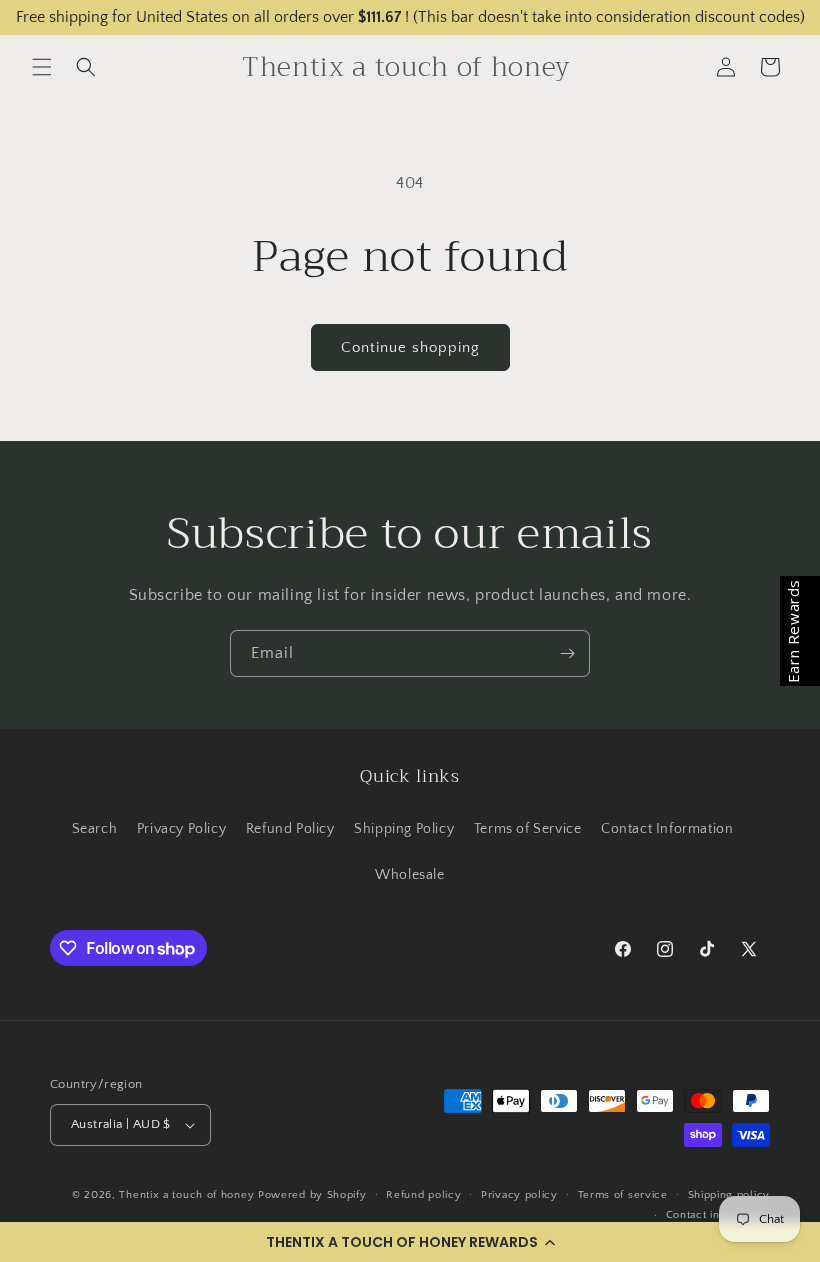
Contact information (718, 1215)
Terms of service (623, 1195)
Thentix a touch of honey (186, 1195)
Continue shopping (410, 347)
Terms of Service (528, 829)
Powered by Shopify (312, 1195)
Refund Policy (290, 829)
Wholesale (409, 875)
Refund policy (423, 1195)
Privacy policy (519, 1195)
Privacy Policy (181, 829)
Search (95, 829)
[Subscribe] (567, 653)
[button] (410, 1242)
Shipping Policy (404, 829)
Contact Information (667, 829)
